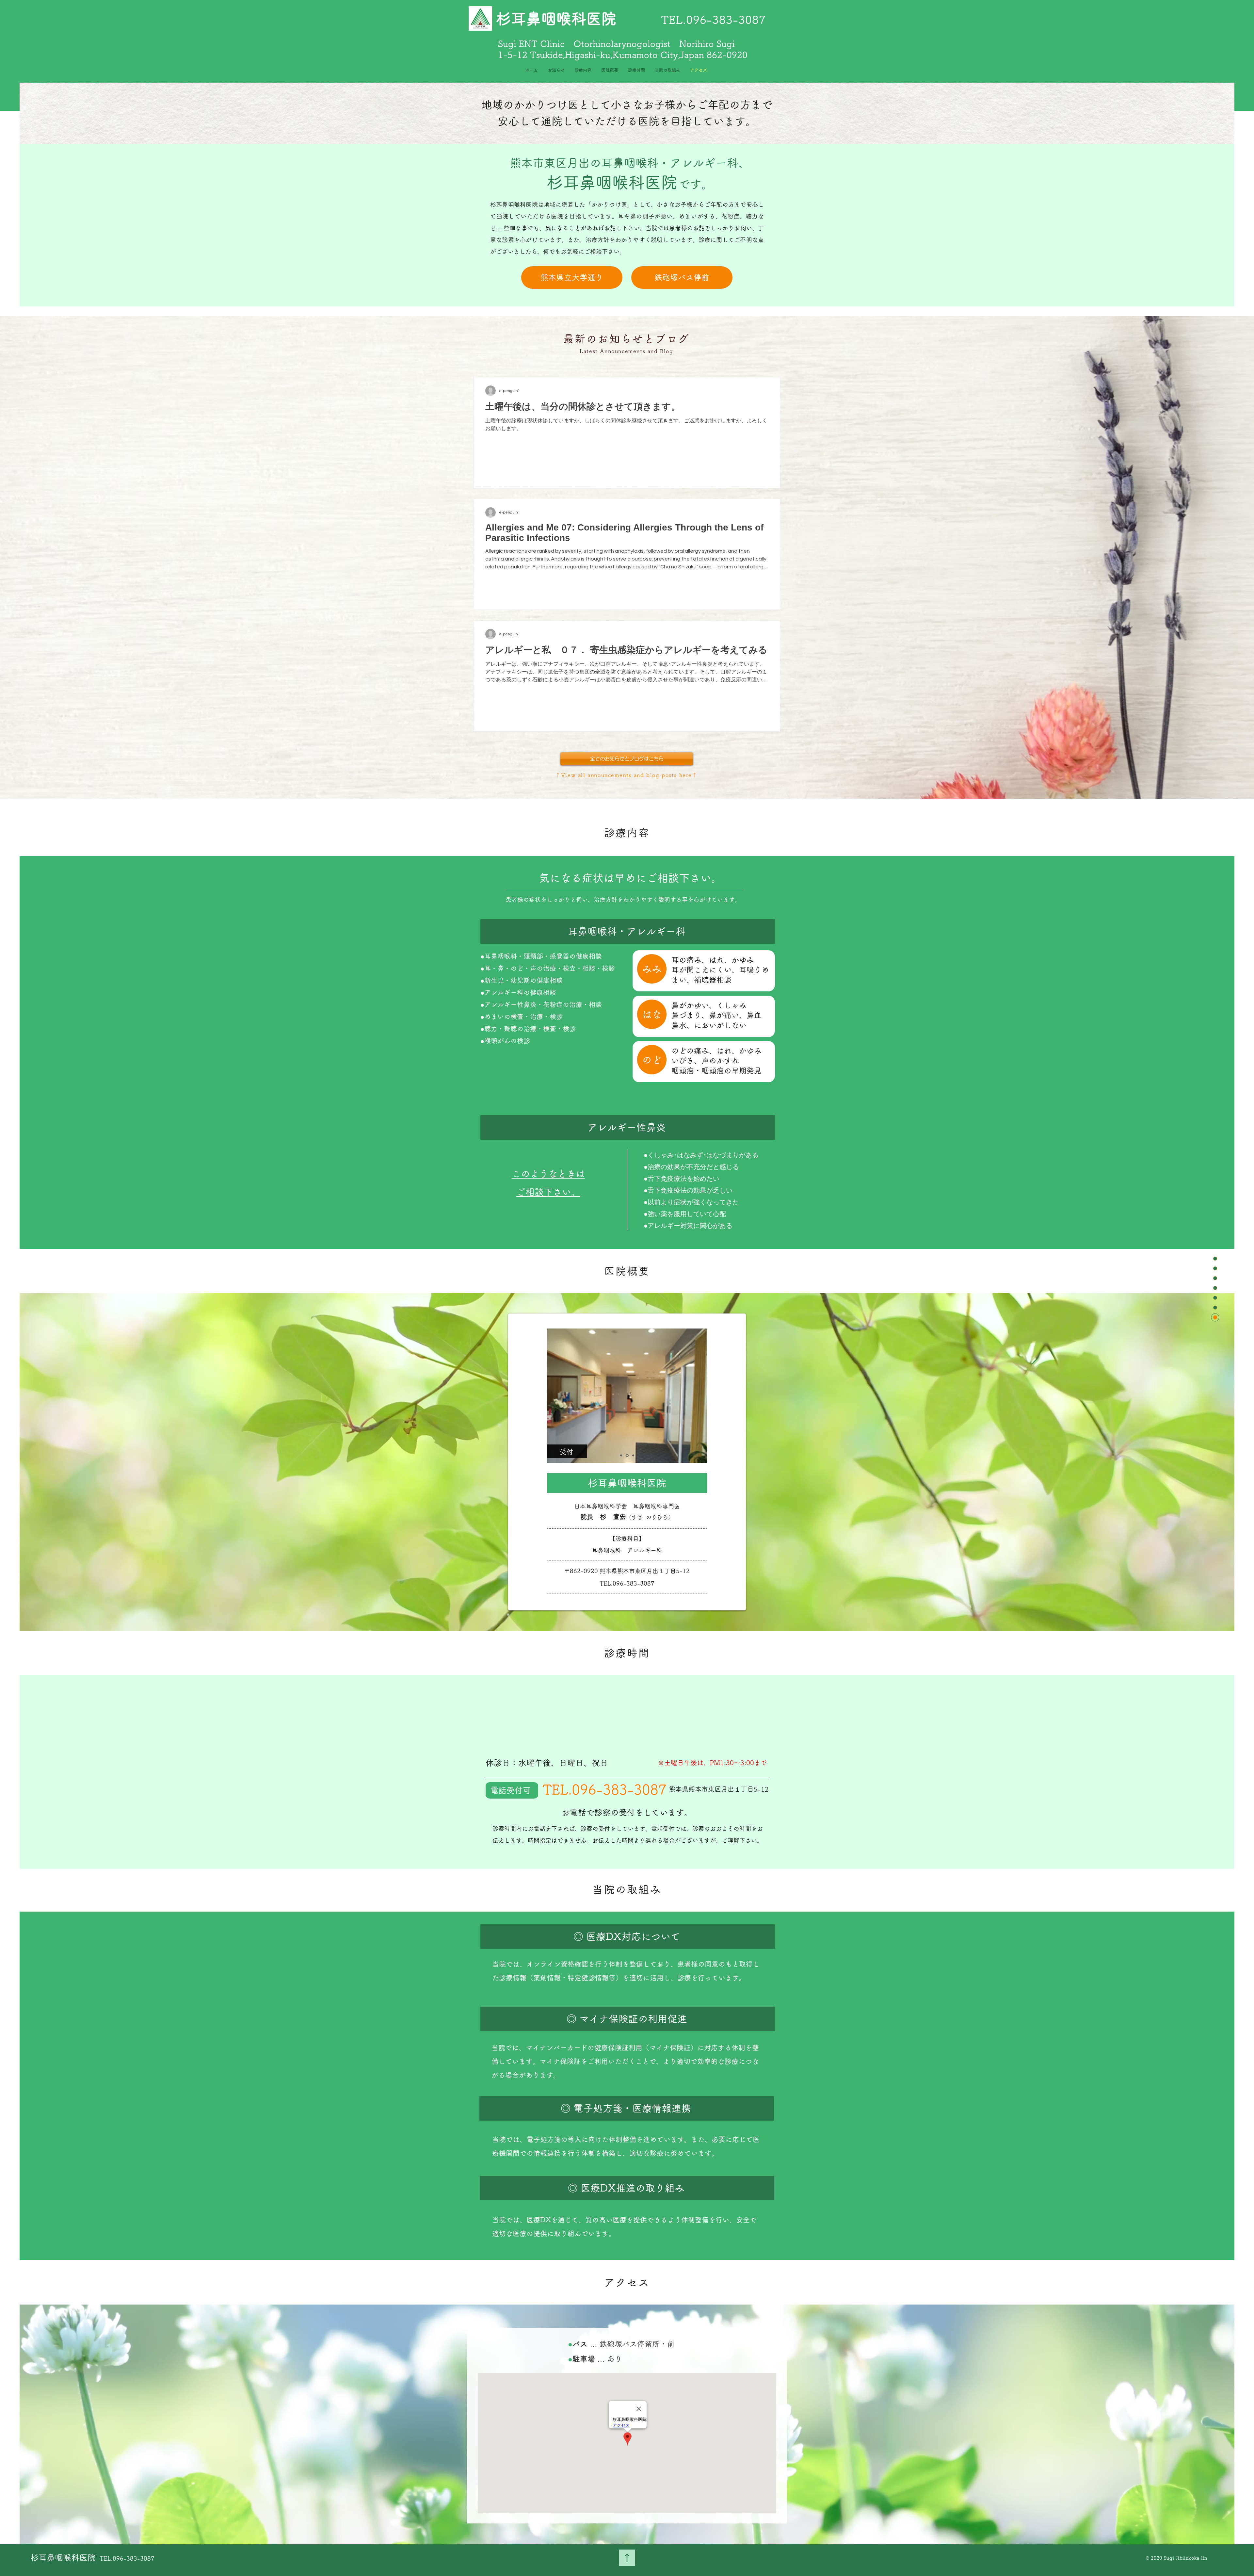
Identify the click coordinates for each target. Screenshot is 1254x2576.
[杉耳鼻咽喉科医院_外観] (621, 1456)
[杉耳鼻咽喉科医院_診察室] (633, 1455)
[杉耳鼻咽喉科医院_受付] (627, 1456)
